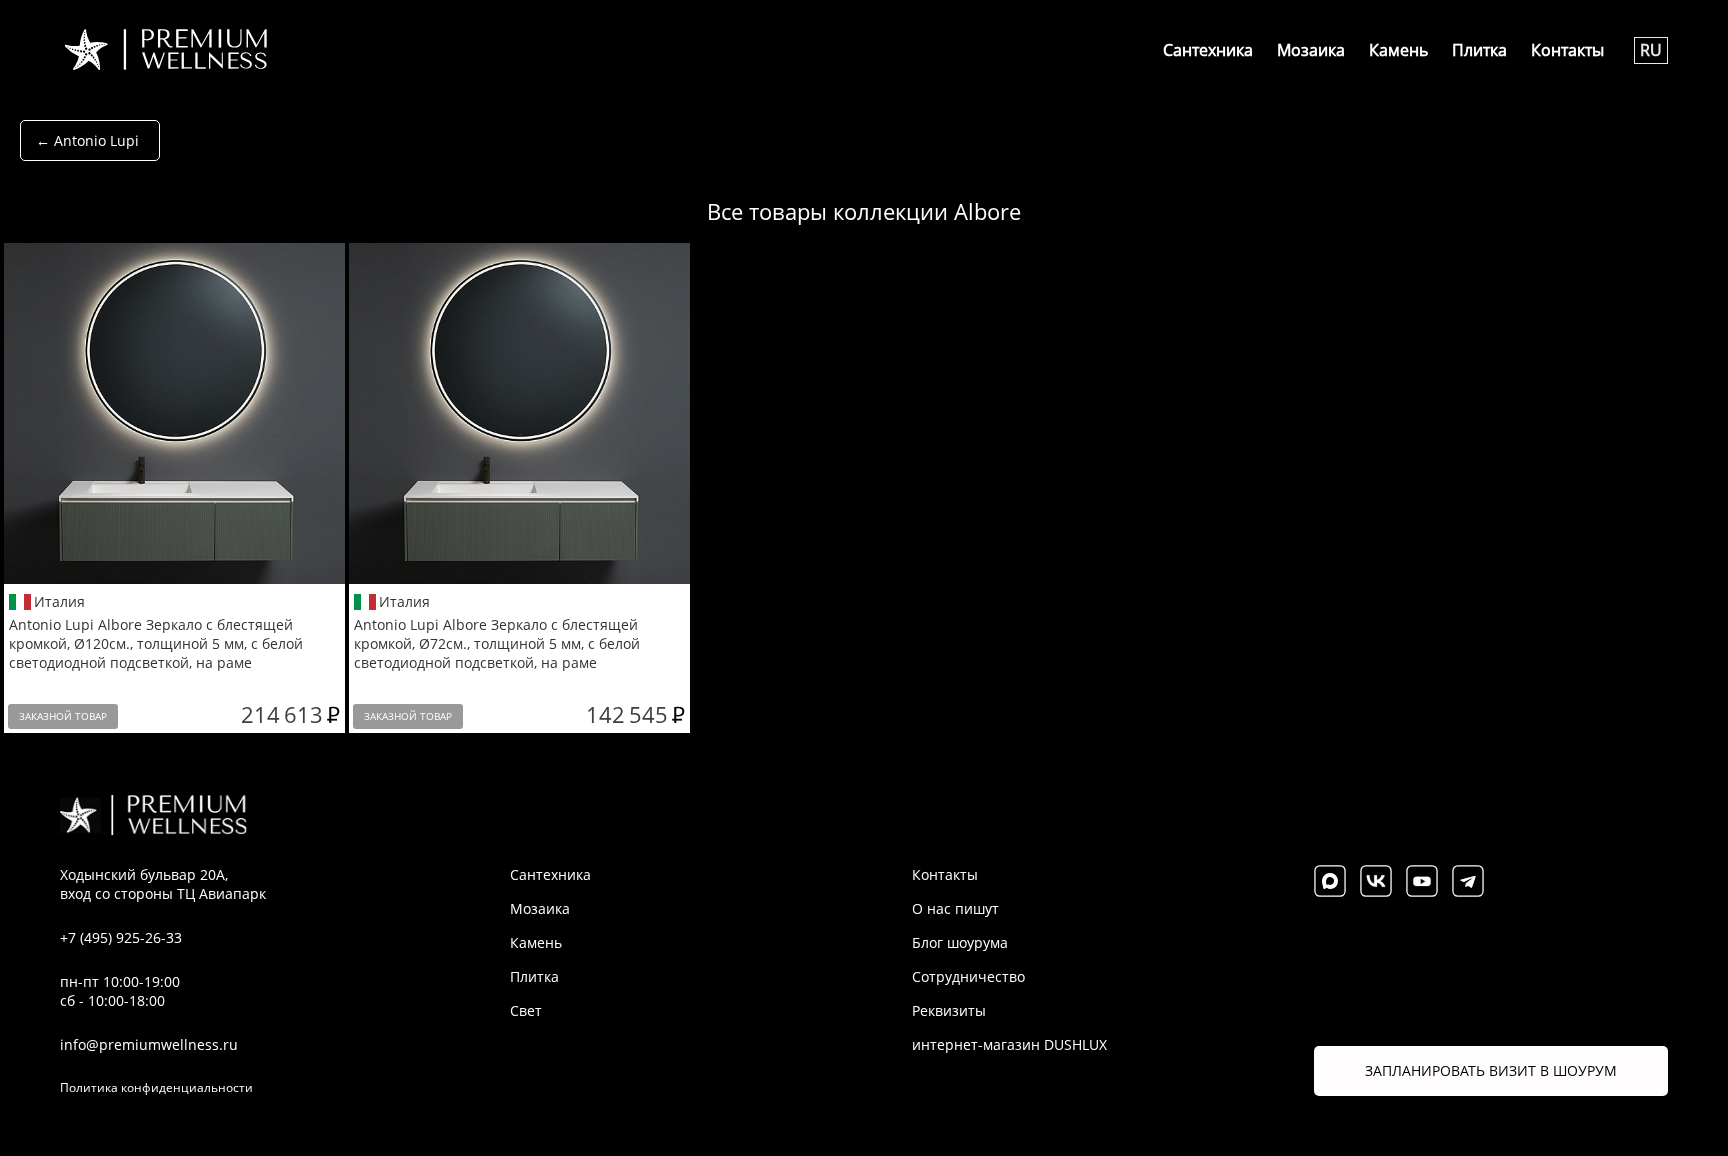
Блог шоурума (960, 942)
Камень (1398, 50)
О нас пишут (955, 908)
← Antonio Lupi (87, 140)
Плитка (1479, 50)
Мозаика (1311, 50)
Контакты (1567, 50)
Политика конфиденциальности (156, 1087)
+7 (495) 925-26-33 (121, 937)
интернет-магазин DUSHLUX (1009, 1044)
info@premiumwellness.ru (149, 1044)
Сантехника (1208, 50)
